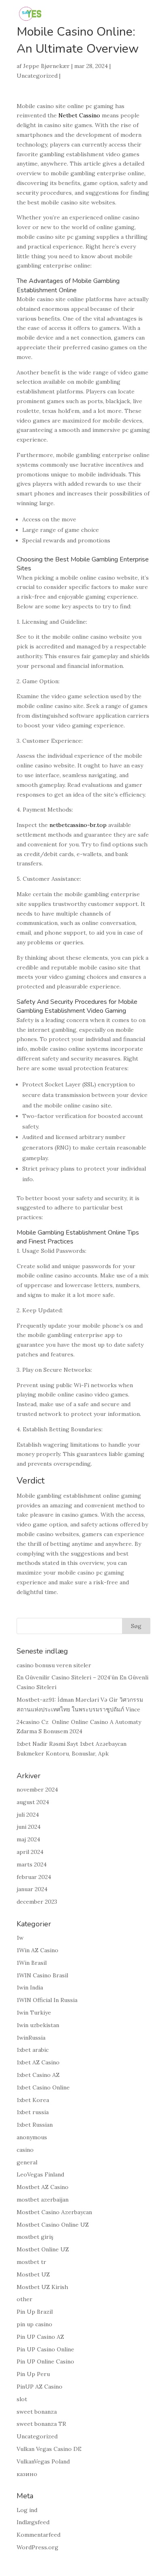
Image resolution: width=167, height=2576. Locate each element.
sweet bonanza (37, 2412)
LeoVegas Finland (40, 2174)
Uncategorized (37, 76)
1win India (30, 1987)
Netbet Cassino (79, 115)
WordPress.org (37, 2547)
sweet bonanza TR (41, 2424)
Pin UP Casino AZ (40, 2337)
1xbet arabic (33, 2050)
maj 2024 (28, 1839)
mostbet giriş (35, 2237)
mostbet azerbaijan (43, 2200)
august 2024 (33, 1802)
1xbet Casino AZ (38, 2075)
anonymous (32, 2137)
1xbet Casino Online (43, 2087)
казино (27, 2474)
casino (25, 2150)
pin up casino (34, 2324)
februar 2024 (34, 1877)
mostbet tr (31, 2262)
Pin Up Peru (33, 2374)
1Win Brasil (32, 1963)
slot (22, 2399)
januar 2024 (32, 1889)
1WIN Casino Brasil (42, 1975)
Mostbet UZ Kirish (42, 2287)
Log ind (27, 2510)
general (27, 2162)
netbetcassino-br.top (78, 825)
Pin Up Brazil (35, 2312)
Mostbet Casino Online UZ (53, 2225)
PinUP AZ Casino (40, 2387)
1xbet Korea (33, 2100)
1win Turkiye (34, 2013)
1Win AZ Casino (37, 1950)
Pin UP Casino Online (45, 2349)
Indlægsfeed (33, 2522)
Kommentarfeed (39, 2535)
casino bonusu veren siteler (54, 1665)
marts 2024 (32, 1864)
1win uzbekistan (38, 2025)
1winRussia (31, 2038)
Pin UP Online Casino (45, 2361)
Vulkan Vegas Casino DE (49, 2449)
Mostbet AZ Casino (43, 2187)
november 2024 (37, 1790)
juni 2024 (29, 1827)
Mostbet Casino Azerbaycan (54, 2212)
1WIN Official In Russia (47, 2000)
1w (20, 1938)
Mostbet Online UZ (43, 2249)
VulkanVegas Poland (43, 2461)
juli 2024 (28, 1815)
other (25, 2299)
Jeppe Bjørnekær (46, 66)
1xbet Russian (35, 2125)
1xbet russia (33, 2112)
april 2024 (30, 1852)
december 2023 (37, 1902)
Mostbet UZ (33, 2274)
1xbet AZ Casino (38, 2062)
